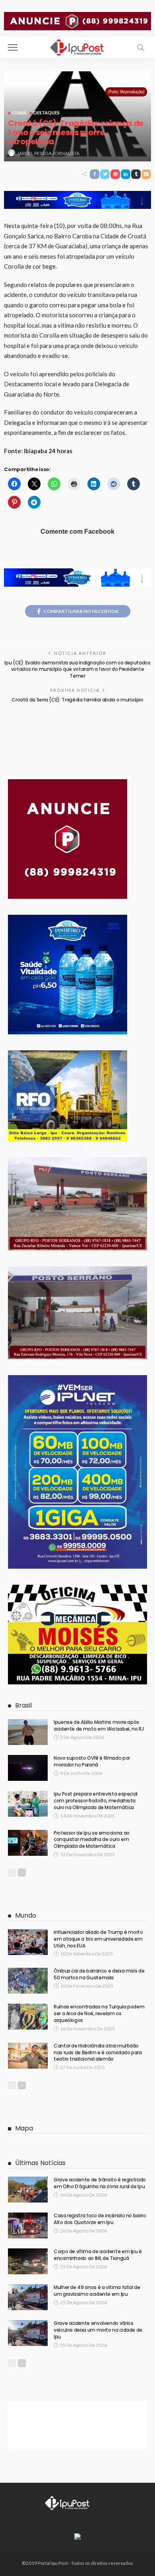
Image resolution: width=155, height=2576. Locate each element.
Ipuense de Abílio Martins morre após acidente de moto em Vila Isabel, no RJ (99, 1725)
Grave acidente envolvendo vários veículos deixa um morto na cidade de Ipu (98, 2330)
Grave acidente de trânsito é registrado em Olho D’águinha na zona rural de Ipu (100, 2183)
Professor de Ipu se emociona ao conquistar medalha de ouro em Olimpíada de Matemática (92, 1840)
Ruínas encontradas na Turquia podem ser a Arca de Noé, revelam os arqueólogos (99, 2013)
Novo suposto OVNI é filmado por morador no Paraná (92, 1761)
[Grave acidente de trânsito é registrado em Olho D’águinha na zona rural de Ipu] (28, 2190)
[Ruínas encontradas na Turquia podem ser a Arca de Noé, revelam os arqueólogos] (28, 2017)
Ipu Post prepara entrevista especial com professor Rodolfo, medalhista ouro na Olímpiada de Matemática (96, 1801)
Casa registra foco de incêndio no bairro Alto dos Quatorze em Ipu (100, 2219)
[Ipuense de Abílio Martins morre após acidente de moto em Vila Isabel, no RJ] (28, 1732)
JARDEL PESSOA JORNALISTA (48, 153)
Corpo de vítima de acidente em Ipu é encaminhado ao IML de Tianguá (98, 2255)
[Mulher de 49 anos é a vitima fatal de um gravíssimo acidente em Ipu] (28, 2297)
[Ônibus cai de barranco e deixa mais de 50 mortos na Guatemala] (28, 1981)
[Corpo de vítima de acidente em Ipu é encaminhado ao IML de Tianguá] (28, 2261)
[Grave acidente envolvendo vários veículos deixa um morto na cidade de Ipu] (28, 2333)
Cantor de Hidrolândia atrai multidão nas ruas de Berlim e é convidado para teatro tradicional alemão (98, 2052)
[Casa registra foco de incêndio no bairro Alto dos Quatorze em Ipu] (28, 2225)
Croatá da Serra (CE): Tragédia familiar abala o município (77, 700)
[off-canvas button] (13, 47)
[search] (141, 47)
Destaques (46, 113)
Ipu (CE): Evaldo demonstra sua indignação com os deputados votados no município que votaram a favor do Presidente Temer (77, 669)
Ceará (19, 113)
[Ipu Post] (77, 46)
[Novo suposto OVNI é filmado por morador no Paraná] (28, 1768)
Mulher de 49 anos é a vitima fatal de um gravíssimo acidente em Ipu (97, 2291)
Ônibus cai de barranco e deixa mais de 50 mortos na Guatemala (99, 1974)
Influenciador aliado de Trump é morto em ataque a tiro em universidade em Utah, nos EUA (98, 1939)
